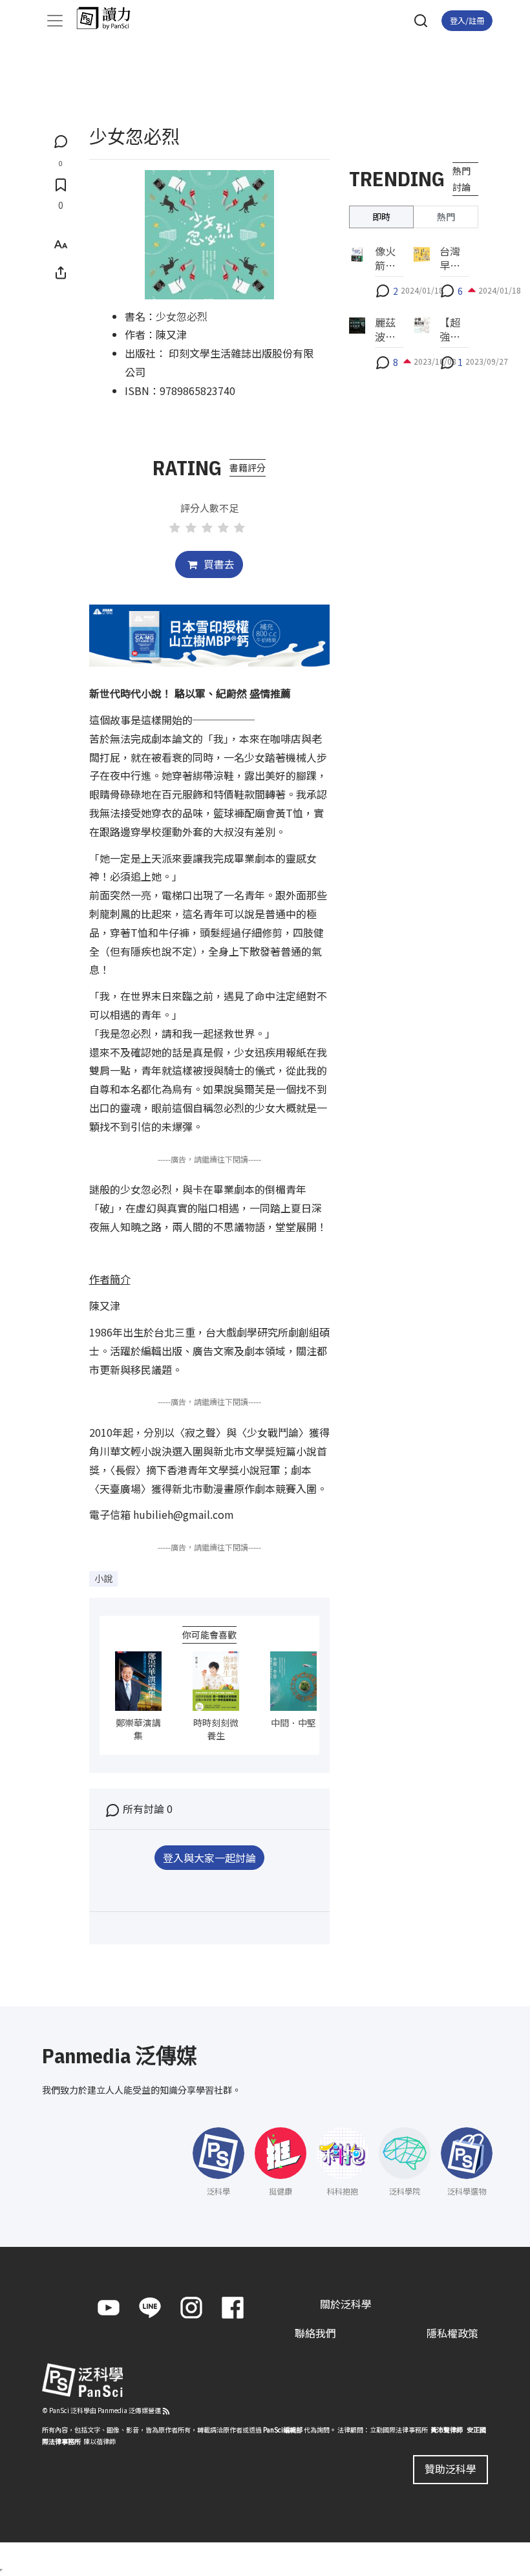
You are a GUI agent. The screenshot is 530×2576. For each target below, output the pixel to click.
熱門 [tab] (446, 217)
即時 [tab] (381, 217)
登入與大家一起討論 (209, 1858)
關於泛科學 (346, 2304)
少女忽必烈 (182, 316)
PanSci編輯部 (283, 2430)
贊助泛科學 (450, 2469)
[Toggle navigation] (55, 21)
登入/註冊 (467, 20)
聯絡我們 (315, 2333)
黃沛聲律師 (447, 2430)
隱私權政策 (452, 2333)
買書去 (218, 564)
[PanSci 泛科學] (110, 18)
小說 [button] (103, 1578)
